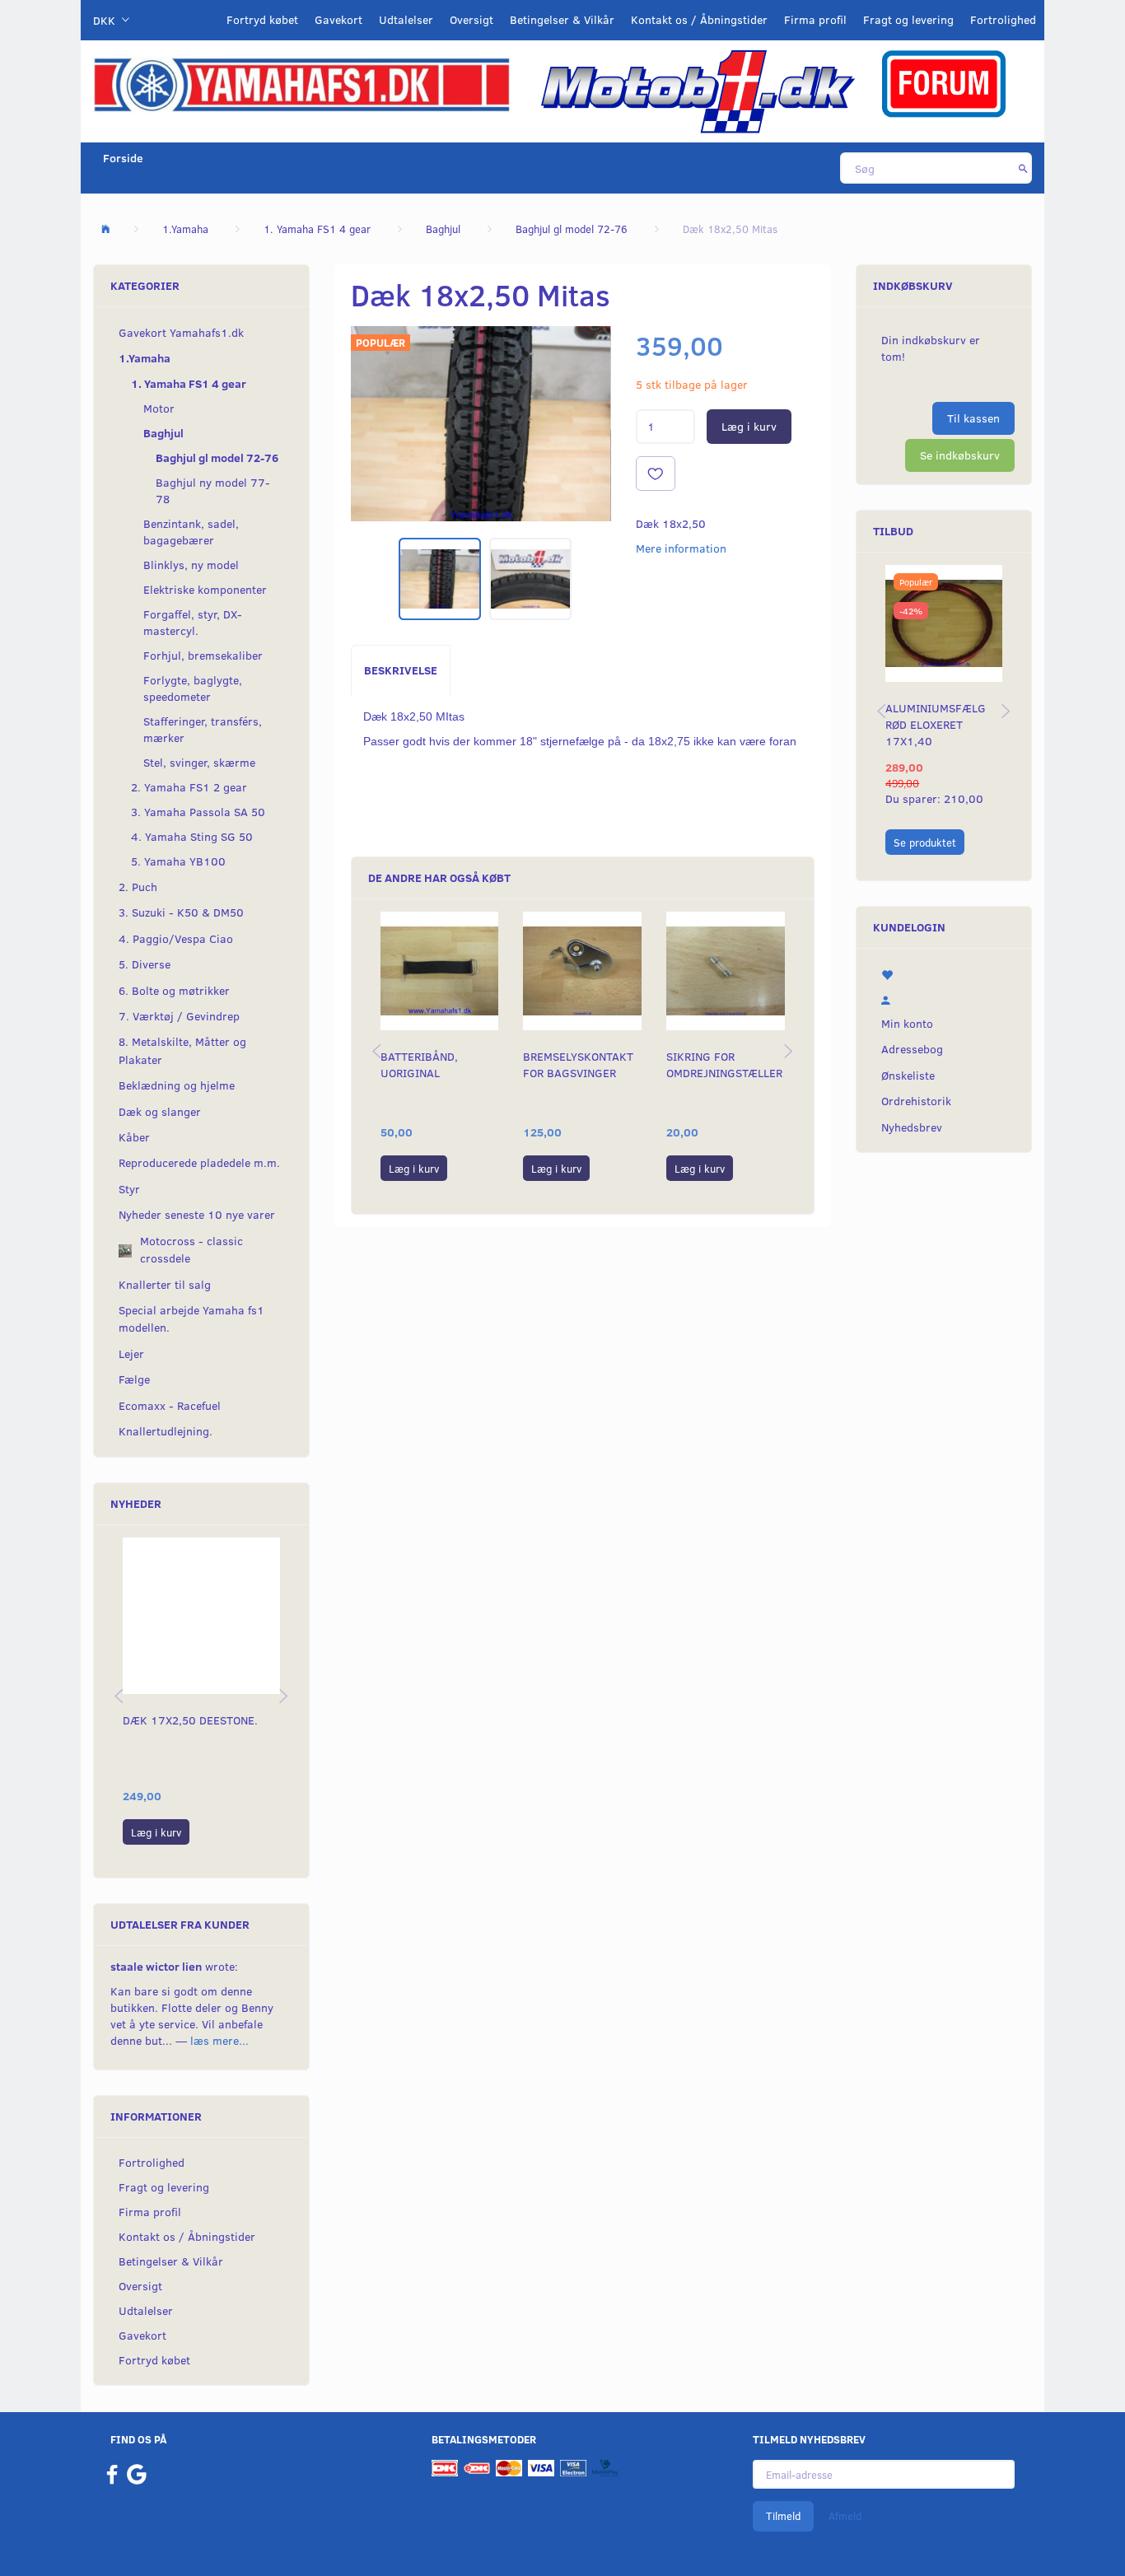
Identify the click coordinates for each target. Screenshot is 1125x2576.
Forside (123, 158)
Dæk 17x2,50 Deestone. (190, 1720)
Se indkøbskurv (960, 455)
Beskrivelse (401, 670)
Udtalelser (406, 19)
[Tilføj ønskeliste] (656, 474)
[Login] (944, 998)
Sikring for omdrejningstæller (724, 1064)
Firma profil (815, 19)
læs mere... (219, 2040)
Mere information (681, 548)
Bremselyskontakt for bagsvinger (578, 1064)
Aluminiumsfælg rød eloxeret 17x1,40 (936, 724)
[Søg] (1023, 168)
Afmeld (845, 2516)
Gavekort (338, 19)
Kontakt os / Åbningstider (699, 19)
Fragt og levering (908, 19)
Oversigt (471, 19)
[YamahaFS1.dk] (301, 84)
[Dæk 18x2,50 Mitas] (481, 424)
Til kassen (973, 418)
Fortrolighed (1003, 19)
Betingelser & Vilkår (562, 19)
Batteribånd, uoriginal (419, 1064)
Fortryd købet (262, 19)
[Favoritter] (944, 973)
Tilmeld (783, 2516)
